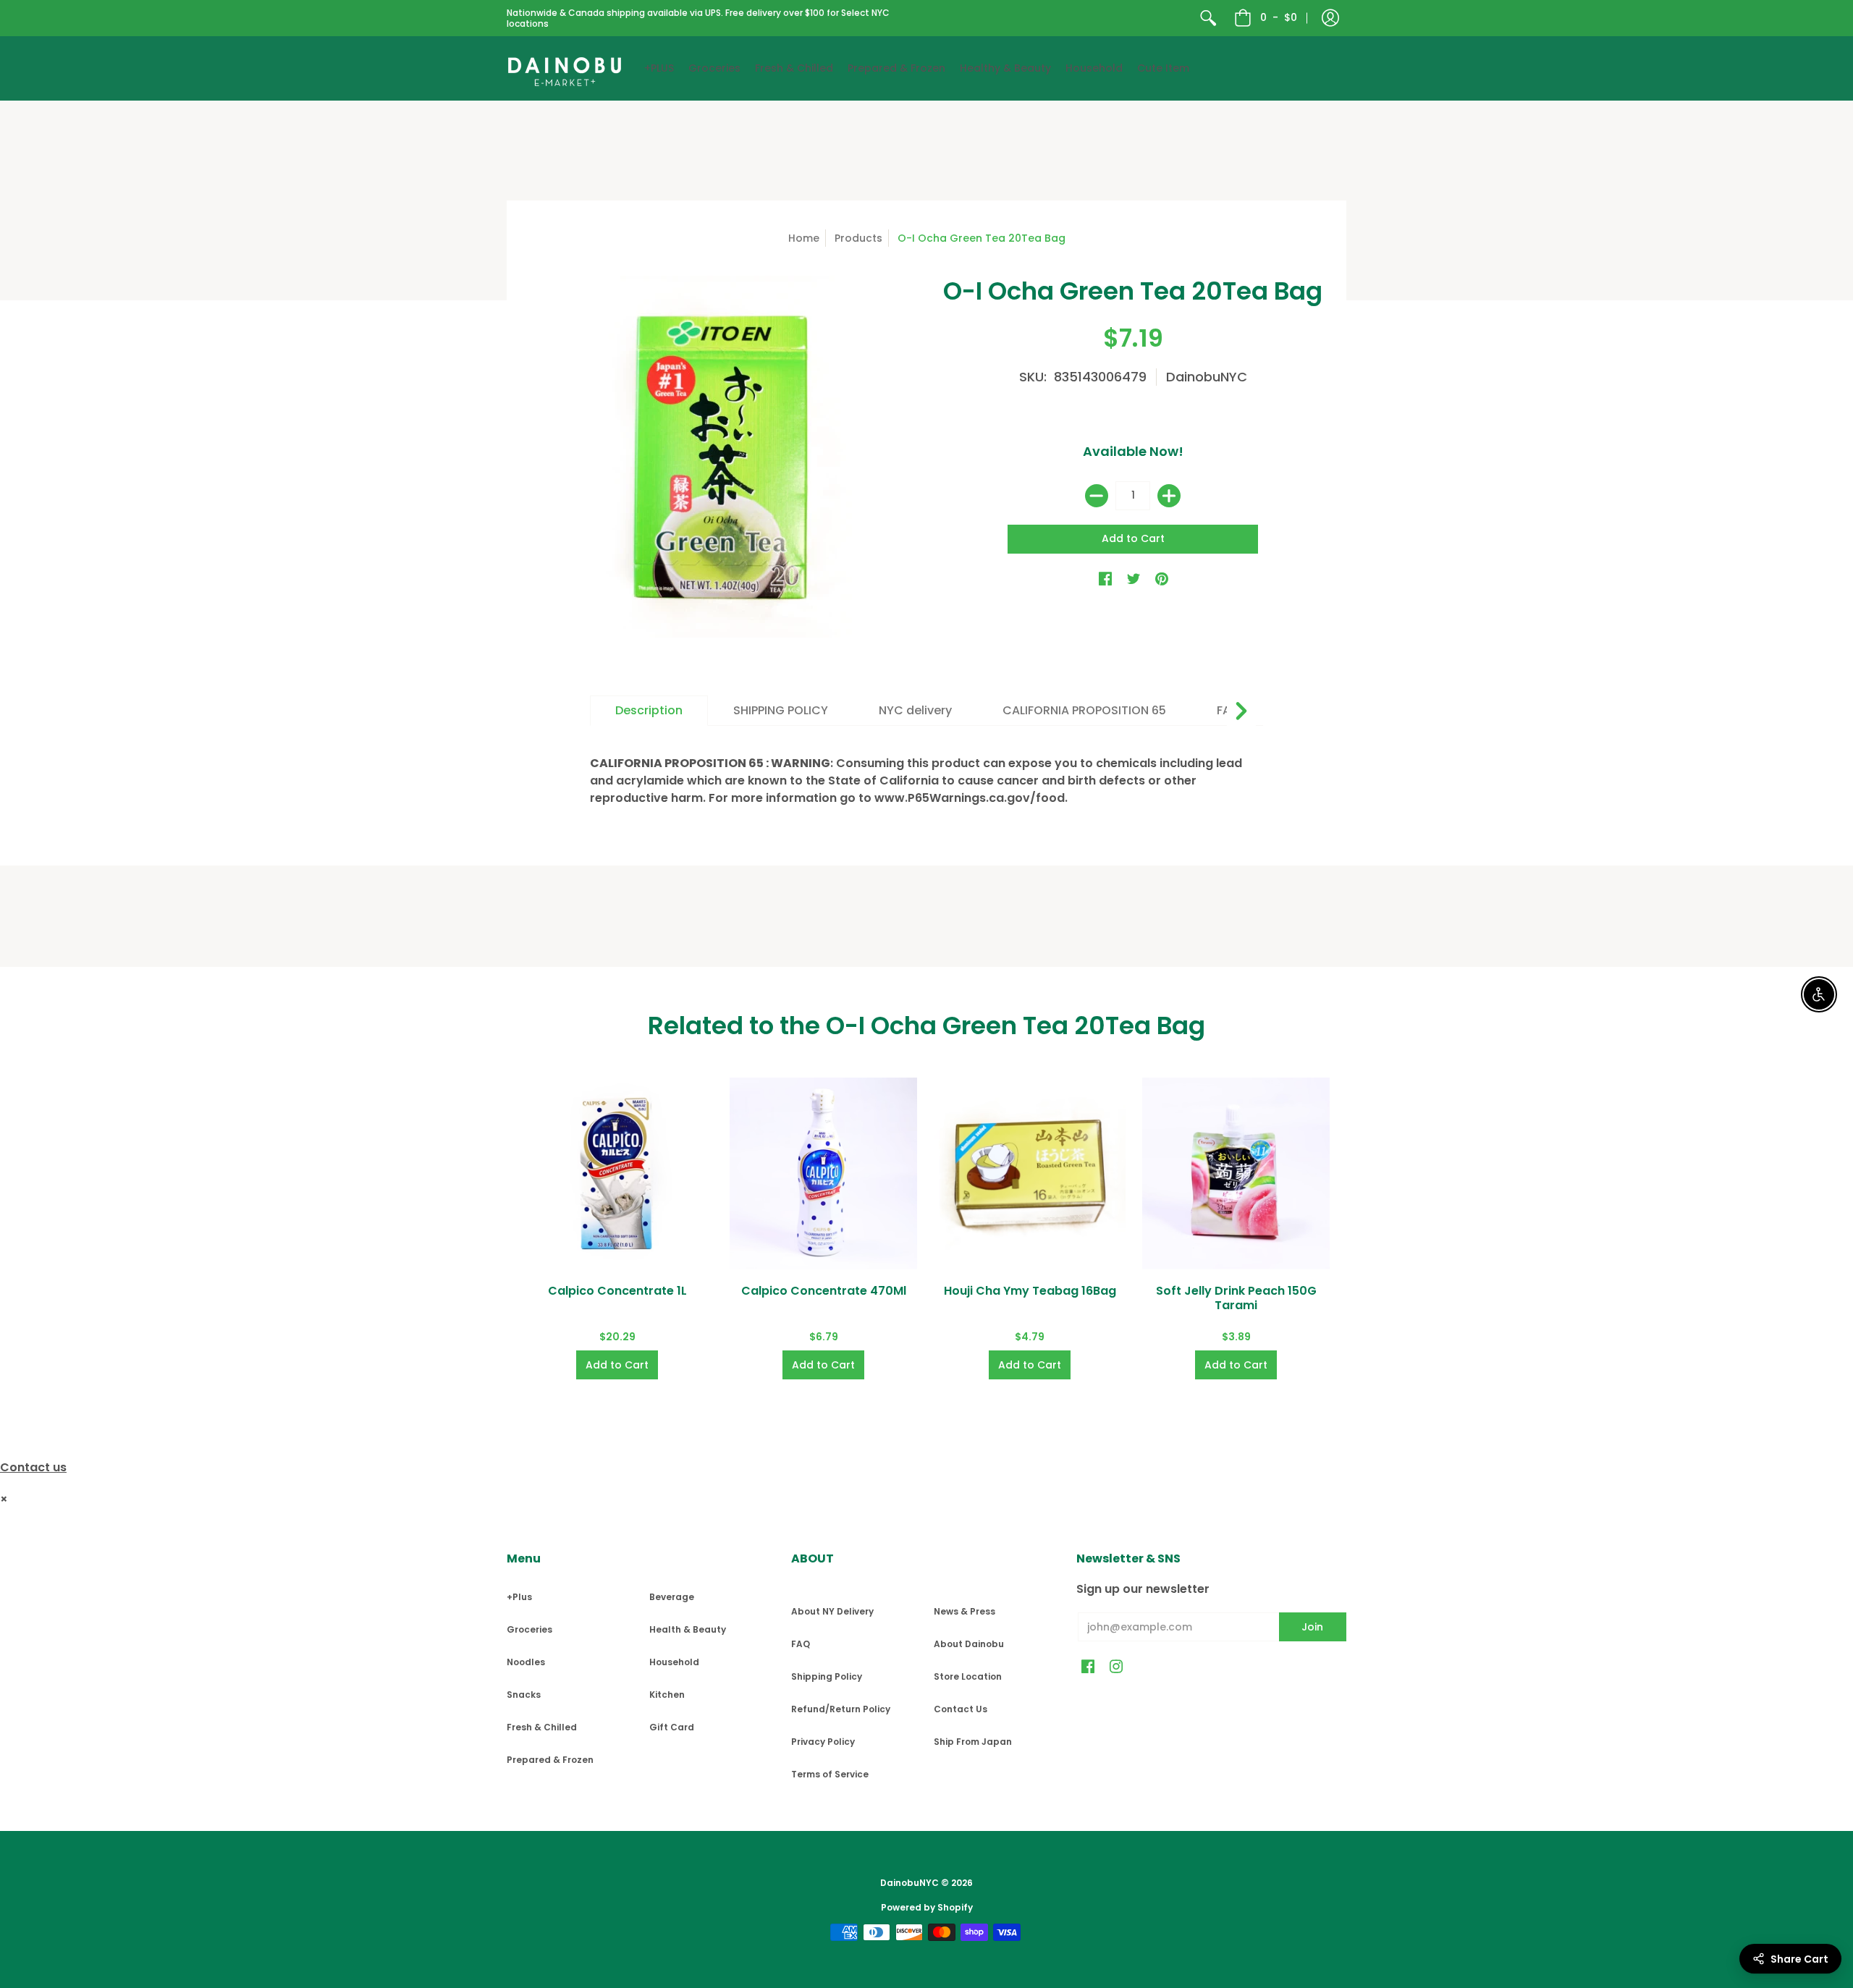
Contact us (33, 1467)
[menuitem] (1208, 18)
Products (858, 238)
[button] (1330, 18)
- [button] (1279, 17)
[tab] (649, 711)
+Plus (519, 1597)
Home (804, 238)
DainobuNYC (1207, 377)
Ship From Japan (973, 1742)
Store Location (968, 1676)
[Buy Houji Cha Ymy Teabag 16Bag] (1030, 1173)
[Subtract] (1097, 496)
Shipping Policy (827, 1676)
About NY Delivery (832, 1611)
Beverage (672, 1597)
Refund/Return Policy (841, 1709)
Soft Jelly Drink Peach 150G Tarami (1236, 1298)
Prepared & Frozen (550, 1760)
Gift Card (672, 1727)
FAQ (801, 1644)
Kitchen (667, 1695)
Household (674, 1662)
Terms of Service (830, 1774)
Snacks (524, 1695)
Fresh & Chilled (542, 1727)
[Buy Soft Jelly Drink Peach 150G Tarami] (1236, 1173)
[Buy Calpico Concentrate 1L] (617, 1173)
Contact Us (961, 1709)
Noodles (526, 1662)
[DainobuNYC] (565, 68)
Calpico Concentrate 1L (617, 1291)
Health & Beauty (688, 1629)
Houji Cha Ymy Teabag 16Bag (1030, 1291)
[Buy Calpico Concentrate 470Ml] (823, 1173)
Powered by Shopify (927, 1907)
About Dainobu (969, 1644)
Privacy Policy (823, 1742)
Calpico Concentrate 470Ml (824, 1291)
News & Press (965, 1611)
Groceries (529, 1629)
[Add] (1169, 496)
